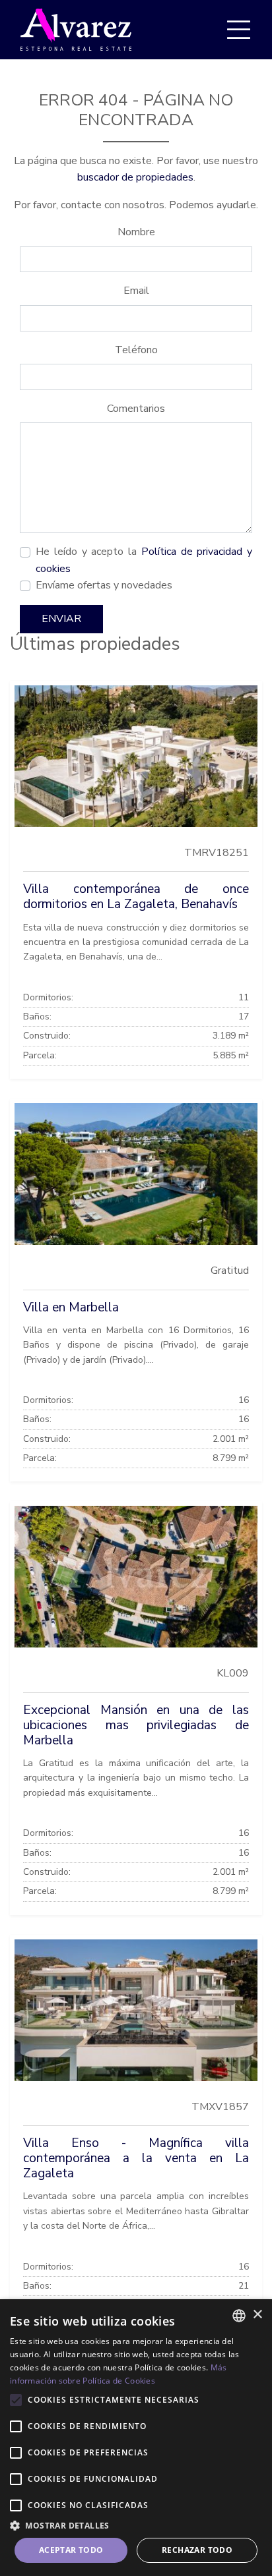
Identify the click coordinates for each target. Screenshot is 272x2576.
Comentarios (136, 409)
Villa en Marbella (71, 1307)
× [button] (257, 2315)
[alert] (136, 2438)
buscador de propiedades (135, 177)
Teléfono (136, 350)
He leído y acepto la (144, 560)
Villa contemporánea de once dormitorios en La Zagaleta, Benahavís (136, 897)
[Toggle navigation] (238, 30)
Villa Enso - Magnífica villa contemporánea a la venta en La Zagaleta (136, 2158)
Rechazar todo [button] (197, 2550)
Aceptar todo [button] (71, 2550)
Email (136, 291)
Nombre (136, 232)
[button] (136, 2525)
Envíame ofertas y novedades (104, 585)
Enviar (61, 619)
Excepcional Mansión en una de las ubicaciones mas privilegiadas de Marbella (136, 1725)
